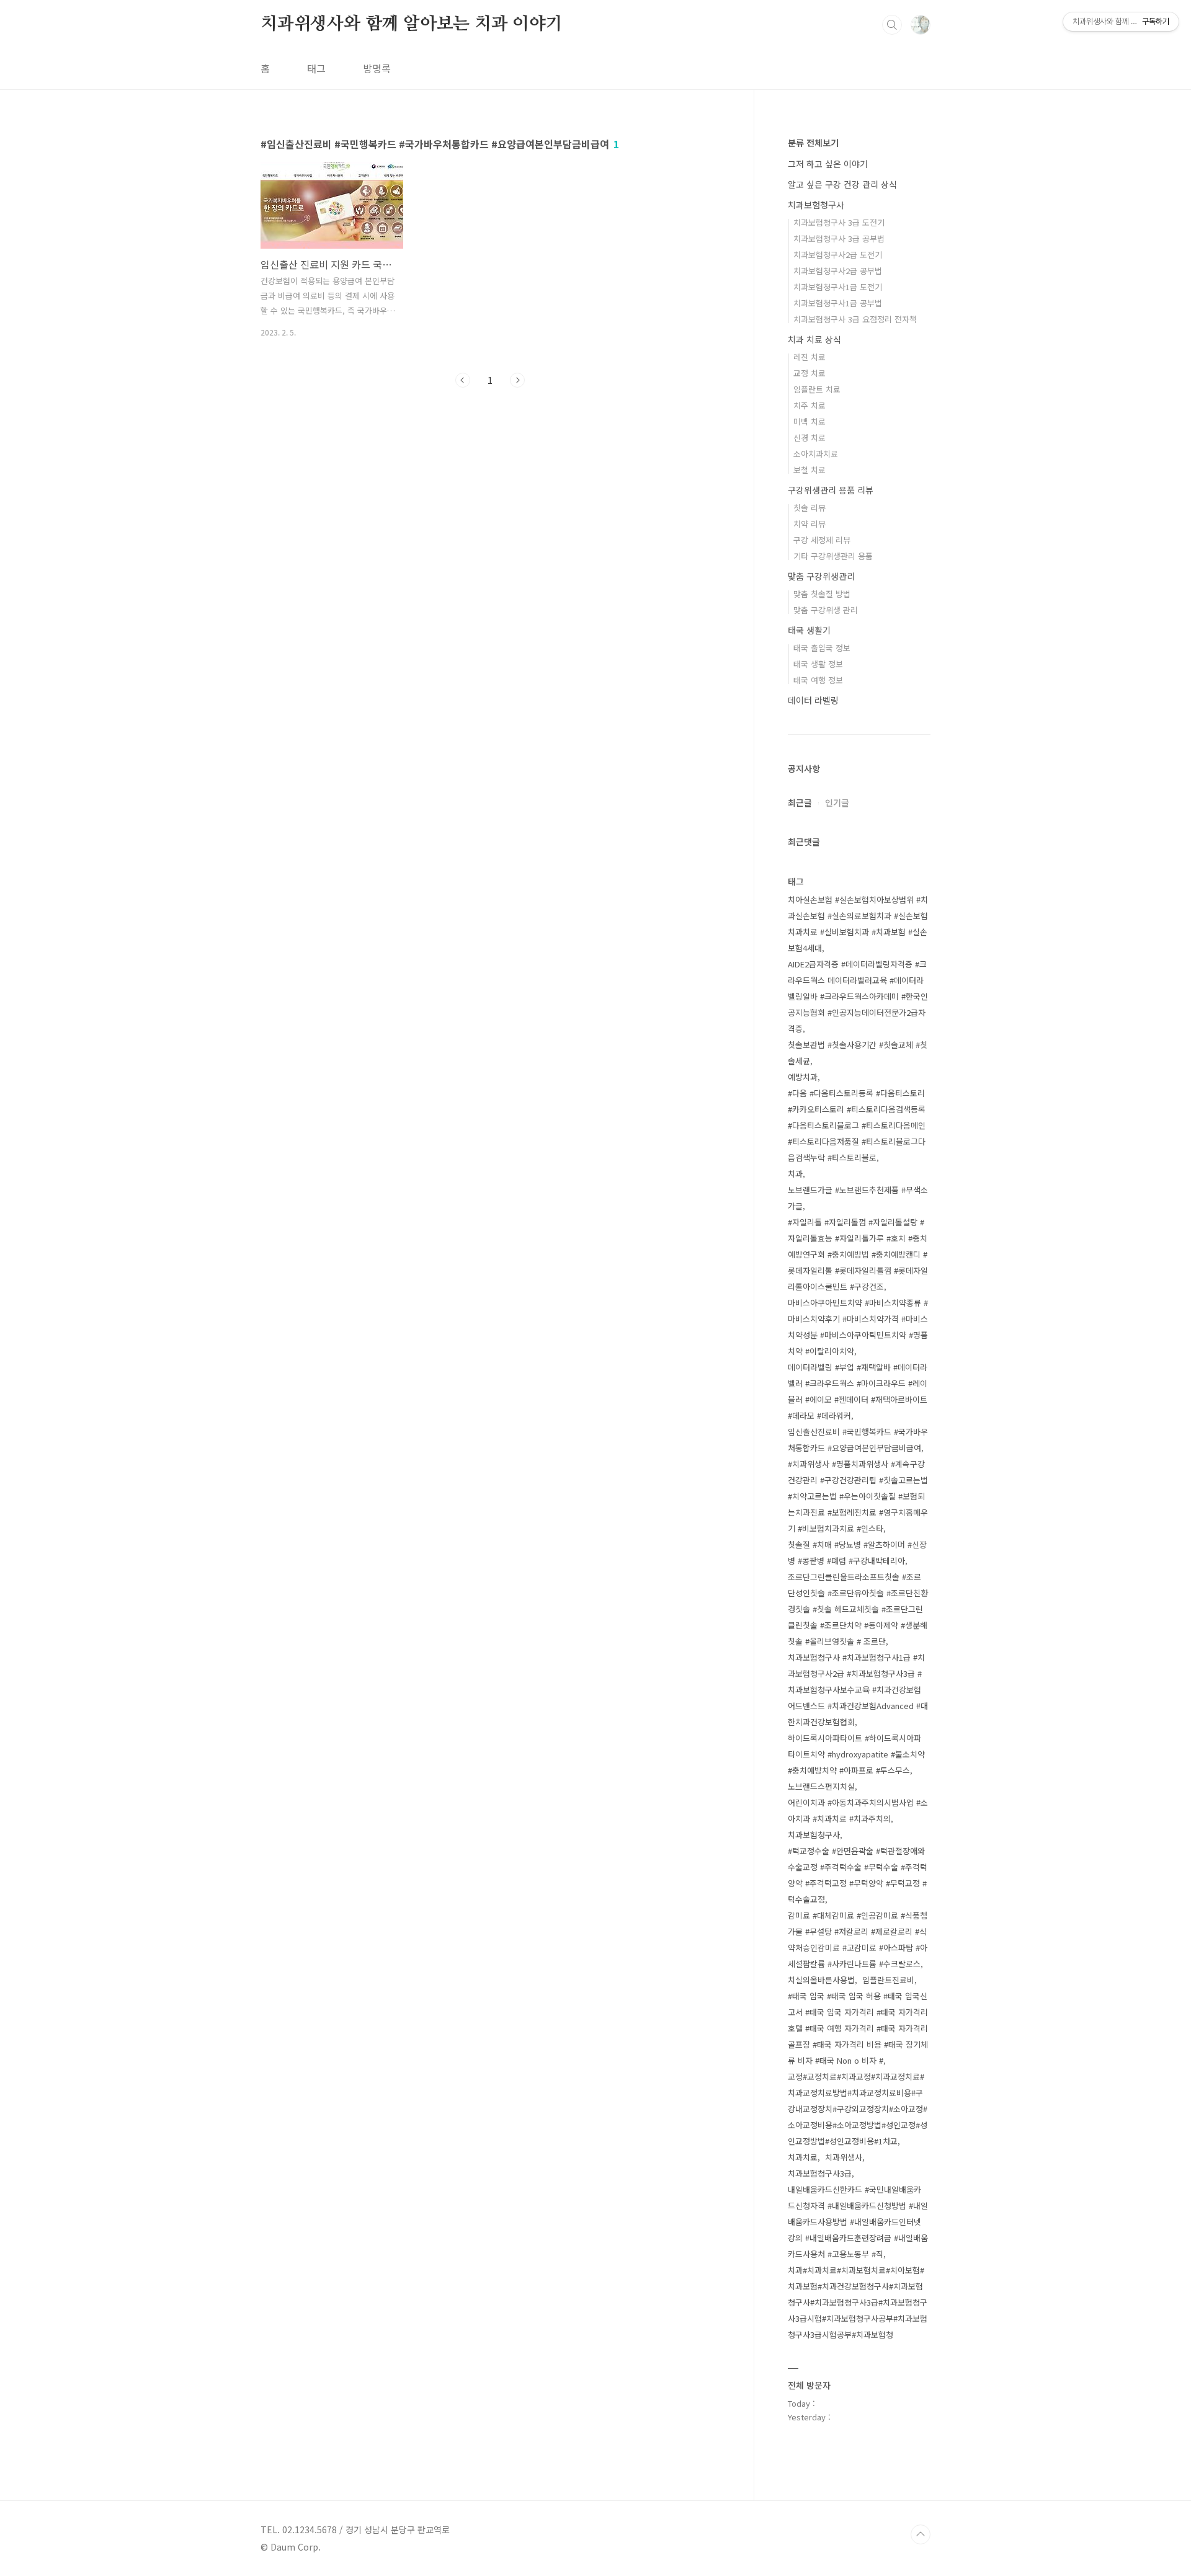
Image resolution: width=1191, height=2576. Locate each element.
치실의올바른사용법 (821, 1980)
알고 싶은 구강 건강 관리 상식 (842, 184)
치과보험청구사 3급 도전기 (839, 222)
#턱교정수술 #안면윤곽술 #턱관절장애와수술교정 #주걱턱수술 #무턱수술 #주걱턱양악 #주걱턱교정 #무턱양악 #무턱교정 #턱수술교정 (858, 1875)
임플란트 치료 (817, 389)
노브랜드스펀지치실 (821, 1786)
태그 (316, 68)
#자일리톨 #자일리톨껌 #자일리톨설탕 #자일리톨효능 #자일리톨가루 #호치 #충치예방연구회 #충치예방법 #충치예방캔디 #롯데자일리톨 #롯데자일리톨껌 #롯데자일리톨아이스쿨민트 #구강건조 (858, 1254)
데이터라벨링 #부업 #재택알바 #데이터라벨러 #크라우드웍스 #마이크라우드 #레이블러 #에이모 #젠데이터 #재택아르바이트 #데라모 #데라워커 (858, 1391)
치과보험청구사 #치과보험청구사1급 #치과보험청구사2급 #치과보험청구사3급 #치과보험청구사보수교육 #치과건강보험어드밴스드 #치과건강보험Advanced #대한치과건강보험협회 (858, 1690)
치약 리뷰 (810, 524)
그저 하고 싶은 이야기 (828, 164)
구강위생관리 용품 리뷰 (831, 490)
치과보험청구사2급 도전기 (838, 255)
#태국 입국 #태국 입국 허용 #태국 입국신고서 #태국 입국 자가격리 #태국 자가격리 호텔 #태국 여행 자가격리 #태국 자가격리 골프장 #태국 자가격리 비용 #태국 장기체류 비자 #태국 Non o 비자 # (858, 2028)
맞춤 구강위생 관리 (826, 610)
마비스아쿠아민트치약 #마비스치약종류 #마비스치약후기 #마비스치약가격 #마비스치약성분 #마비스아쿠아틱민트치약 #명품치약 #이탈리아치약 (858, 1327)
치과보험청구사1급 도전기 (838, 287)
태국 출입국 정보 (822, 648)
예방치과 (803, 1077)
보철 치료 (810, 470)
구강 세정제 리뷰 (822, 540)
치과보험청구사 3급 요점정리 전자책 (855, 319)
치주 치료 (810, 405)
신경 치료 (810, 437)
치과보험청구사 (816, 205)
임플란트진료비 (888, 1980)
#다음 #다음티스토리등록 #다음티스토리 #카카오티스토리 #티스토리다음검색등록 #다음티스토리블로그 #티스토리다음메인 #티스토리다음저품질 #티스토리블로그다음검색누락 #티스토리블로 (857, 1125)
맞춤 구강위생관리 (821, 576)
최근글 (800, 802)
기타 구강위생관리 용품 (833, 556)
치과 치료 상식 (814, 339)
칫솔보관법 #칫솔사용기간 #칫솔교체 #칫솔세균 (858, 1053)
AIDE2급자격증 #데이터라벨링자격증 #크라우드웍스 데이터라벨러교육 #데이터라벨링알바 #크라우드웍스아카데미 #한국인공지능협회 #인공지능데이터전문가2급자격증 (858, 996)
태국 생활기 (809, 630)
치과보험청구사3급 (820, 2173)
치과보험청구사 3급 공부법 (839, 238)
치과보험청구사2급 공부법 (838, 271)
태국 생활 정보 (818, 664)
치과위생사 (844, 2157)
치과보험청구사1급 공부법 (838, 303)
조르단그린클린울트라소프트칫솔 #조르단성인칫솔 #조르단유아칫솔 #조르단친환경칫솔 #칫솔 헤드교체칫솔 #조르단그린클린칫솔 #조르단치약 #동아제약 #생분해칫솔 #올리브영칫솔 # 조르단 (858, 1609)
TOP (921, 2534)
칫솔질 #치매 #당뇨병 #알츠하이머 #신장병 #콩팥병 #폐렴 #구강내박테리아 (857, 1552)
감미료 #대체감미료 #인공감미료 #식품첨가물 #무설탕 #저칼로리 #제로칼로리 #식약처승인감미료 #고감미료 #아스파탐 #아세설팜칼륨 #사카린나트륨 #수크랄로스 (858, 1939)
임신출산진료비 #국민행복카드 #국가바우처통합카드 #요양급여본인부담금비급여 (858, 1440)
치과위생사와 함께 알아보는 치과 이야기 (412, 24)
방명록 (377, 68)
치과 (795, 1174)
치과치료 (803, 2157)
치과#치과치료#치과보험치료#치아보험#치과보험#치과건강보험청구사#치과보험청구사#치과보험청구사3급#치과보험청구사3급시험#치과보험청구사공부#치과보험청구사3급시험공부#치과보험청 (858, 2302)
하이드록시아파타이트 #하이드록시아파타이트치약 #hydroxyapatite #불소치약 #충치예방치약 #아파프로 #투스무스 (856, 1754)
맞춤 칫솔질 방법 (822, 594)
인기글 (837, 802)
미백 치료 (810, 421)
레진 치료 (810, 357)
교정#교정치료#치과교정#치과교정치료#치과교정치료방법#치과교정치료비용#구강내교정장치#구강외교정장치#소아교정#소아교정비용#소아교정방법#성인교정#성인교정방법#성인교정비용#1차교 (858, 2109)
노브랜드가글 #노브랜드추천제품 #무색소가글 (858, 1198)
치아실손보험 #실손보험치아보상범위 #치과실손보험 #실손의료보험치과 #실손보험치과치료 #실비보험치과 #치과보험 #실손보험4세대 (858, 924)
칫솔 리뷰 (810, 508)
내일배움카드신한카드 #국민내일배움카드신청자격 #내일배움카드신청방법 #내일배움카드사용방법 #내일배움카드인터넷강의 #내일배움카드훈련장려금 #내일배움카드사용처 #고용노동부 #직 (858, 2222)
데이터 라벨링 (813, 700)
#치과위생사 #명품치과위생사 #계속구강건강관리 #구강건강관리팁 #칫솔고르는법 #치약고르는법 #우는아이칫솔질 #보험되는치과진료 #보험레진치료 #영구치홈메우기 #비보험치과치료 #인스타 (858, 1496)
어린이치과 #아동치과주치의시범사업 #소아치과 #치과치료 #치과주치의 (858, 1810)
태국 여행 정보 (818, 680)
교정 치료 (810, 373)
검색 (892, 25)
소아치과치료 (816, 454)
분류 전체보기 (813, 143)
